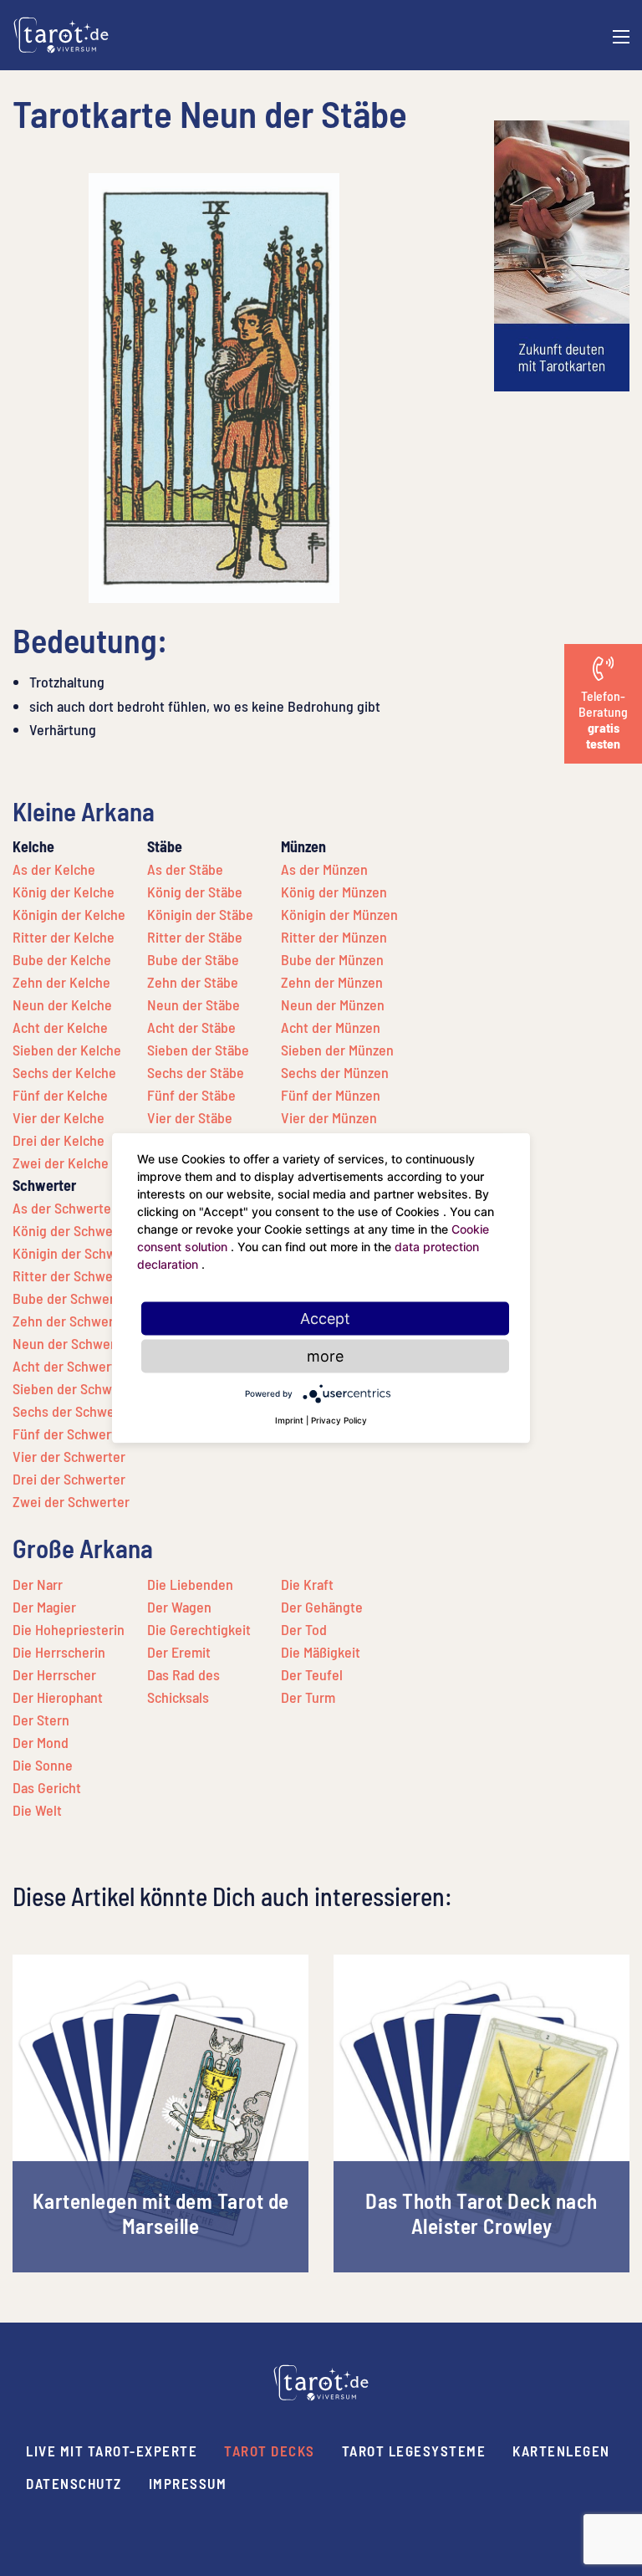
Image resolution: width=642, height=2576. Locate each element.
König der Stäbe (195, 892)
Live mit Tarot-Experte (112, 2451)
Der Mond (41, 1742)
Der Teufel (312, 1674)
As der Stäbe (185, 869)
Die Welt (37, 1810)
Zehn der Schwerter (72, 1321)
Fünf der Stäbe (191, 1095)
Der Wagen (179, 1607)
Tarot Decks (270, 2451)
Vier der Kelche (59, 1117)
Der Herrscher (54, 1674)
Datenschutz (74, 2483)
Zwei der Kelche (61, 1163)
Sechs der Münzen (335, 1072)
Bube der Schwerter (72, 1298)
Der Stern (41, 1720)
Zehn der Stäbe (193, 982)
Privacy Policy (339, 1420)
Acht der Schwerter (71, 1366)
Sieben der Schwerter (77, 1388)
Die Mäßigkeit (321, 1652)
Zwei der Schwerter (71, 1501)
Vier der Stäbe (190, 1117)
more (325, 1356)
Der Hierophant (58, 1697)
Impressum (188, 2483)
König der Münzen (334, 892)
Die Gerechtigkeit (199, 1629)
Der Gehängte (322, 1607)
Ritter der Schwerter (74, 1275)
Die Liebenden (190, 1584)
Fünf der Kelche (60, 1095)
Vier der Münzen (329, 1117)
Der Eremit (179, 1652)
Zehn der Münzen (332, 982)
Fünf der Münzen (331, 1095)
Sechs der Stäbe (196, 1072)
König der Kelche (64, 892)
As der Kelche (54, 869)
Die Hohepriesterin (69, 1629)
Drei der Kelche (59, 1140)
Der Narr (38, 1584)
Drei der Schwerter (69, 1479)
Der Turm (308, 1697)
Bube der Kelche (62, 959)
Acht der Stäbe (191, 1027)
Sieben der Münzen (337, 1050)
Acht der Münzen (331, 1027)
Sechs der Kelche (64, 1072)
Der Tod (304, 1629)
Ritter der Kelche (64, 937)
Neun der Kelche (62, 1004)
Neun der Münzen (333, 1004)
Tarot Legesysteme (414, 2451)
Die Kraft (307, 1584)
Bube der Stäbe (193, 959)
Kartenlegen (561, 2451)
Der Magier (44, 1607)
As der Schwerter (64, 1208)
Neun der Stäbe (194, 1004)
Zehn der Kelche (61, 982)
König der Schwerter (74, 1230)
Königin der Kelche (69, 914)
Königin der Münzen (339, 914)
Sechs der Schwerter (75, 1411)
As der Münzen (324, 869)
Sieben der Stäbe (198, 1050)
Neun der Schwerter (73, 1343)
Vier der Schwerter (69, 1456)
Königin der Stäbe (200, 914)
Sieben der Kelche (67, 1050)
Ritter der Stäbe (195, 937)
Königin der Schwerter (79, 1253)
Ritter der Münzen (334, 937)
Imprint (289, 1420)
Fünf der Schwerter (71, 1434)
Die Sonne (43, 1765)
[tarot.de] (61, 33)
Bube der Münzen (332, 959)
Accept (325, 1319)
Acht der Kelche (60, 1027)
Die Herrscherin (59, 1652)
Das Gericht (47, 1787)
